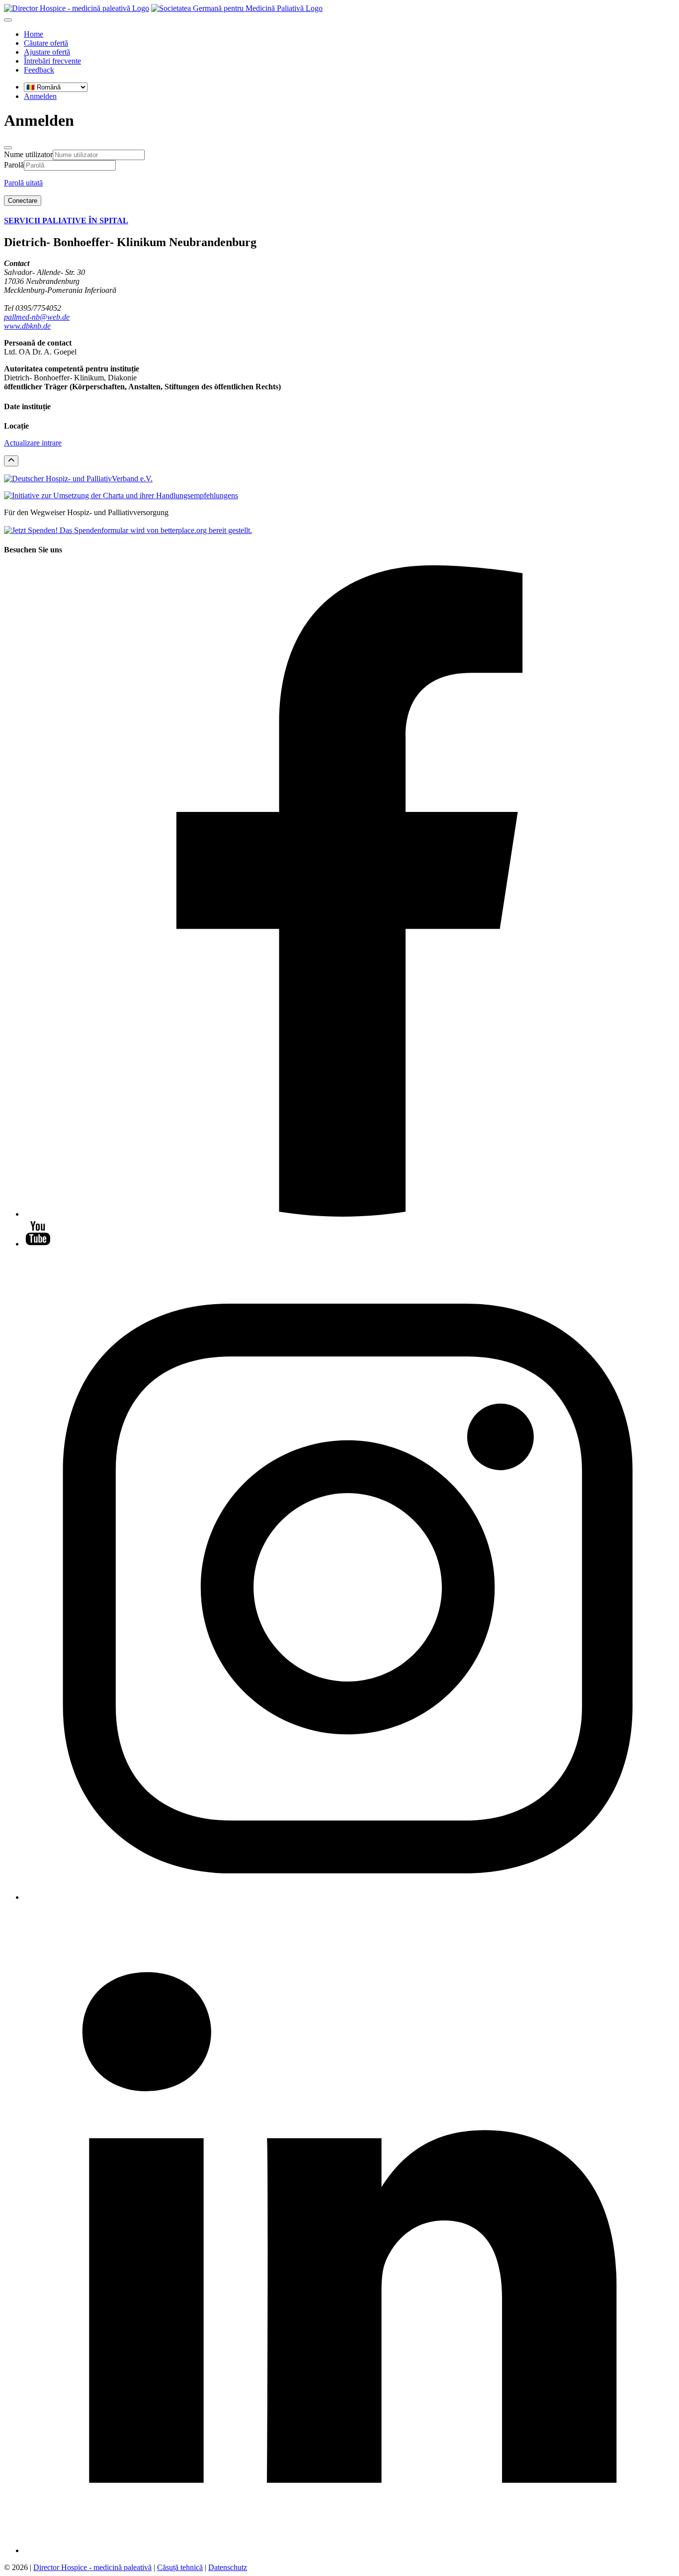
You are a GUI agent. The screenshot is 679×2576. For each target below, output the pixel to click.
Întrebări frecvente (52, 61)
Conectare (23, 201)
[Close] (8, 148)
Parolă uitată (23, 183)
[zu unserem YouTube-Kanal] (38, 1244)
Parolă (14, 165)
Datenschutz (228, 2567)
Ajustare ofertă (47, 52)
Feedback (39, 70)
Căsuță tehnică (180, 2567)
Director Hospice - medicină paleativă (92, 2567)
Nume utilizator (28, 154)
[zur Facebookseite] (349, 1214)
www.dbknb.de (27, 326)
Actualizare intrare (33, 443)
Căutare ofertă (46, 43)
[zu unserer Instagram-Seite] (349, 1897)
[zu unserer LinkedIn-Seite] (349, 2550)
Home (34, 34)
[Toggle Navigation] (8, 20)
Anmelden (40, 96)
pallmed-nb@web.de (37, 317)
